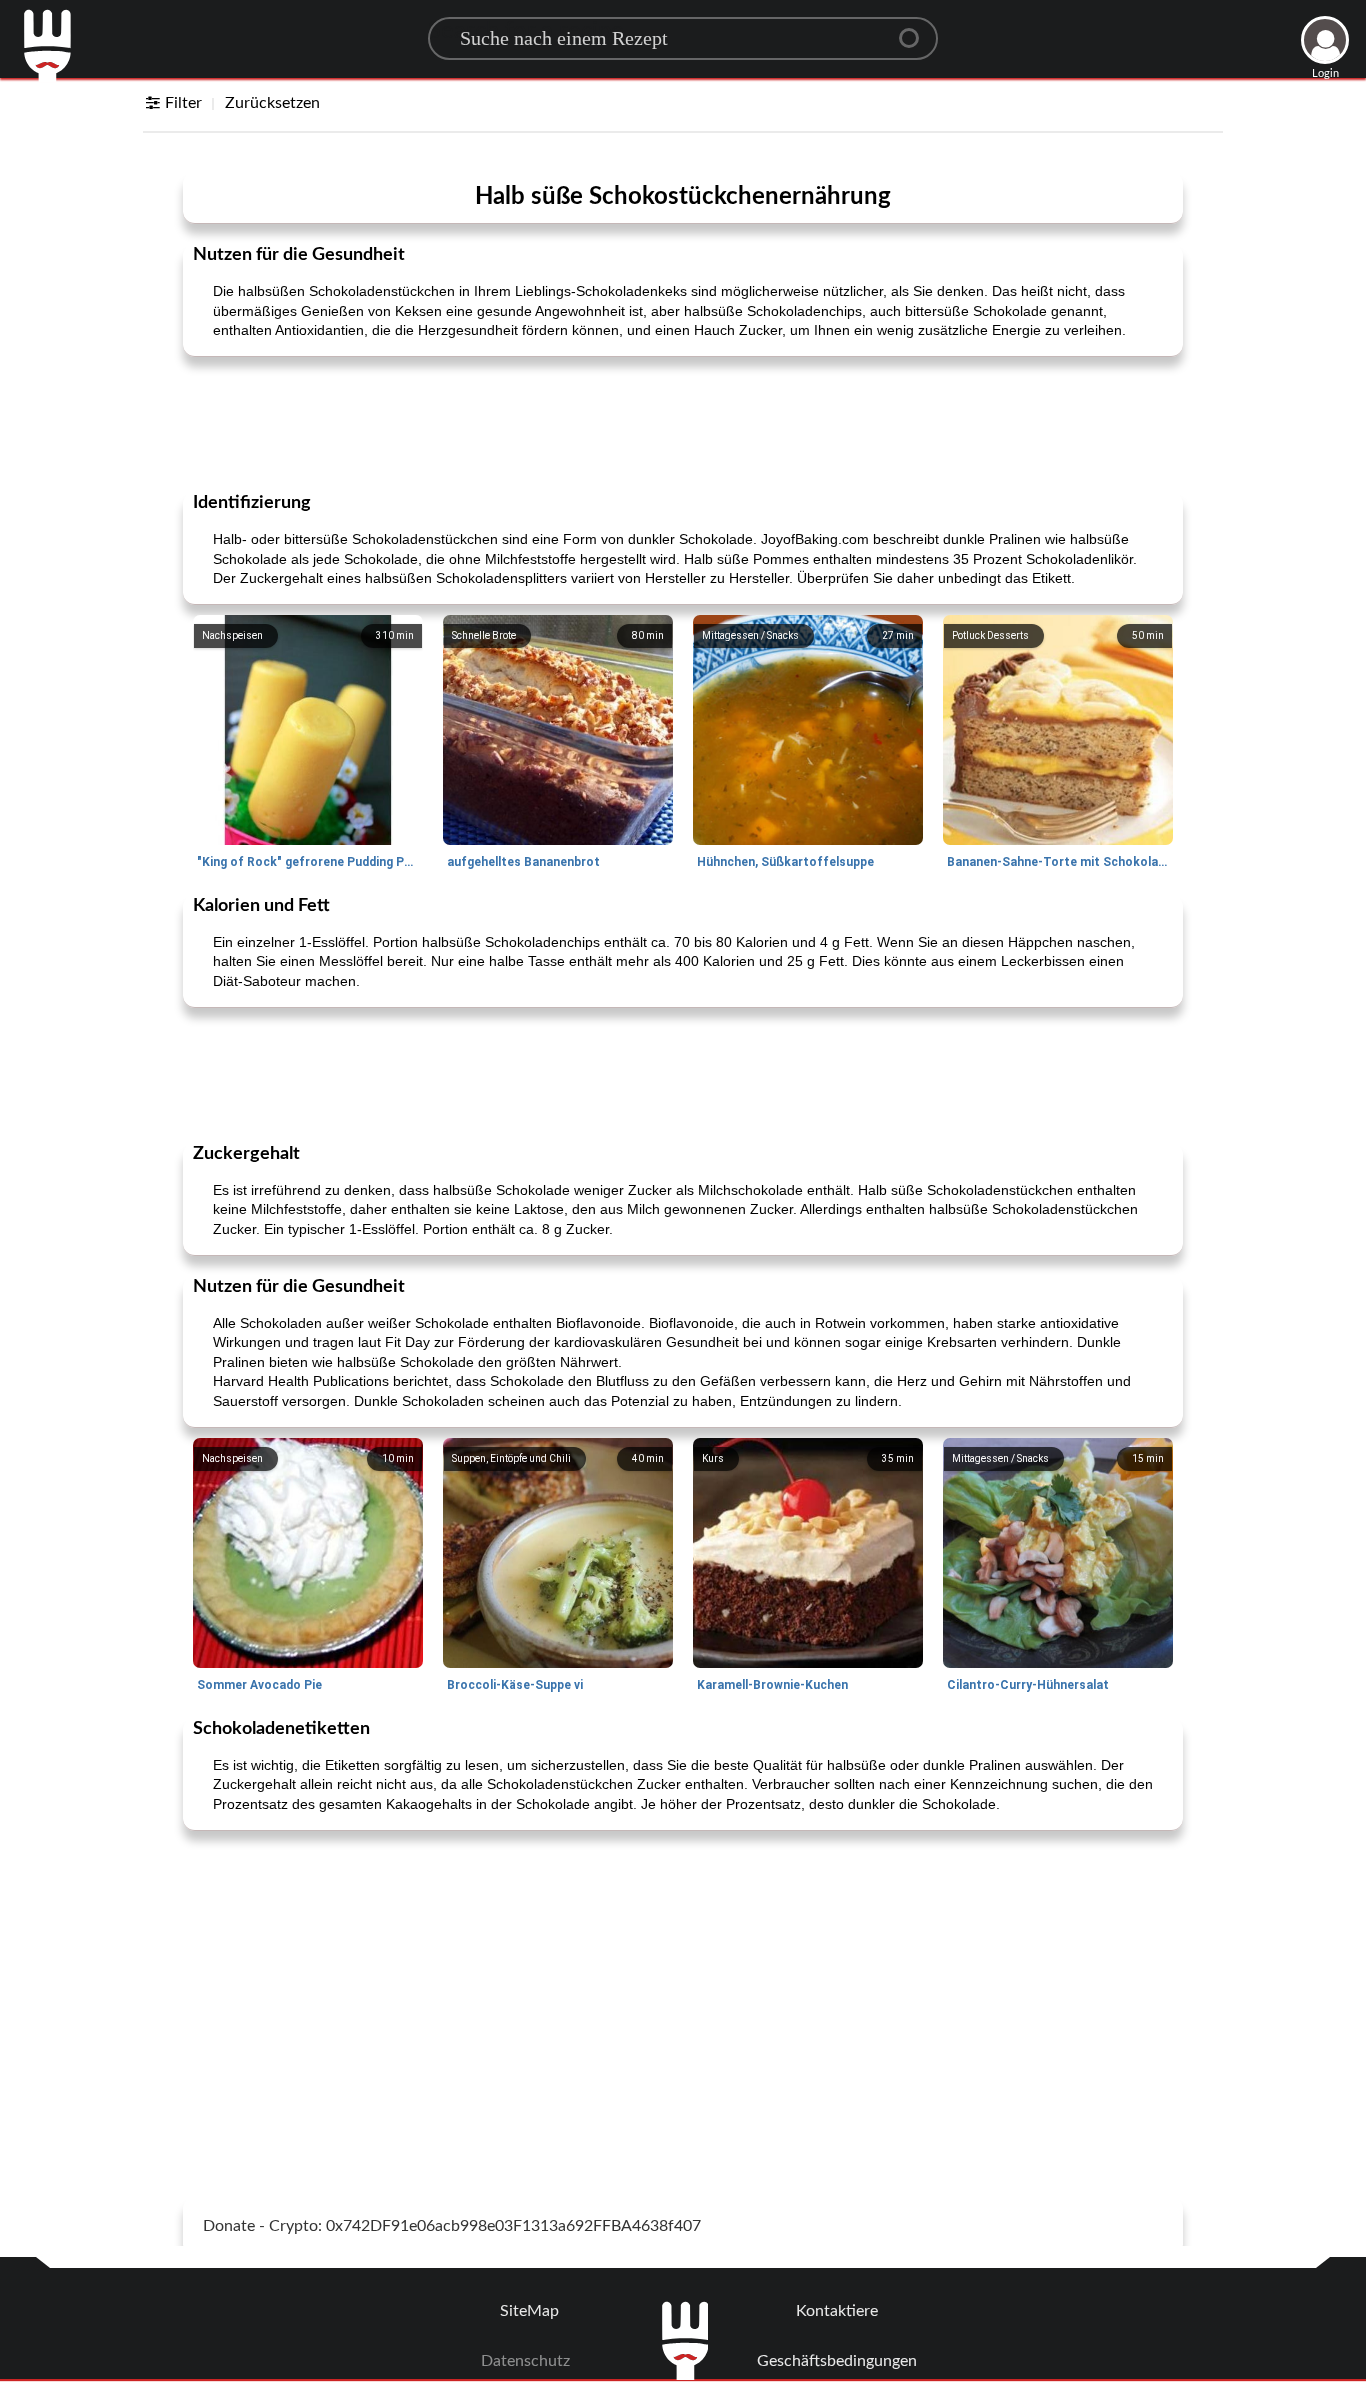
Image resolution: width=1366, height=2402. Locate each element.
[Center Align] (916, 30)
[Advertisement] (683, 422)
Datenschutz (525, 2361)
